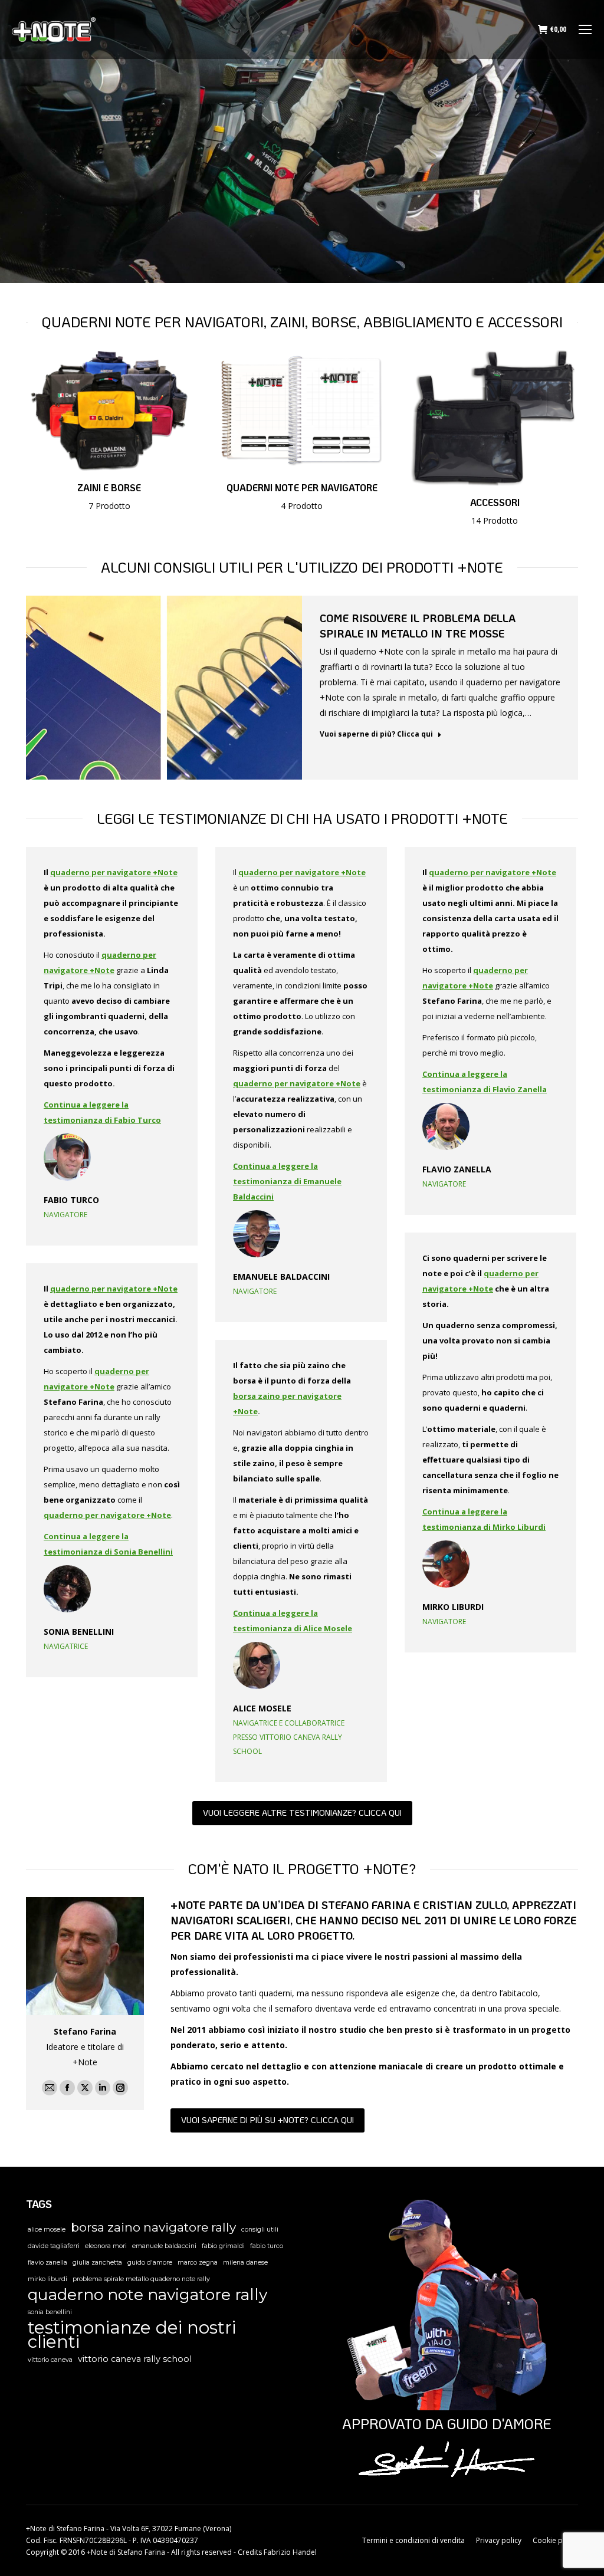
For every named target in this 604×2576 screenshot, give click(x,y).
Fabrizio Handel (290, 2552)
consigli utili (260, 2230)
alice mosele (47, 2230)
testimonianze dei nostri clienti (132, 2335)
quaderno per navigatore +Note (114, 872)
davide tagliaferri (54, 2246)
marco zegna (198, 2263)
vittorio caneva (50, 2360)
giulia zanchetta (97, 2263)
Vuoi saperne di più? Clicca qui (376, 734)
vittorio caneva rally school (135, 2359)
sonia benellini (50, 2312)
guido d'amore (150, 2263)
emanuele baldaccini (164, 2246)
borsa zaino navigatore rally (153, 2227)
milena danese (245, 2263)
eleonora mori (106, 2246)
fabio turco (267, 2246)
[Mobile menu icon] (585, 29)
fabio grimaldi (223, 2246)
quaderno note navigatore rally (147, 2295)
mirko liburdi (47, 2279)
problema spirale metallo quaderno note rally (141, 2279)
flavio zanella (47, 2263)
